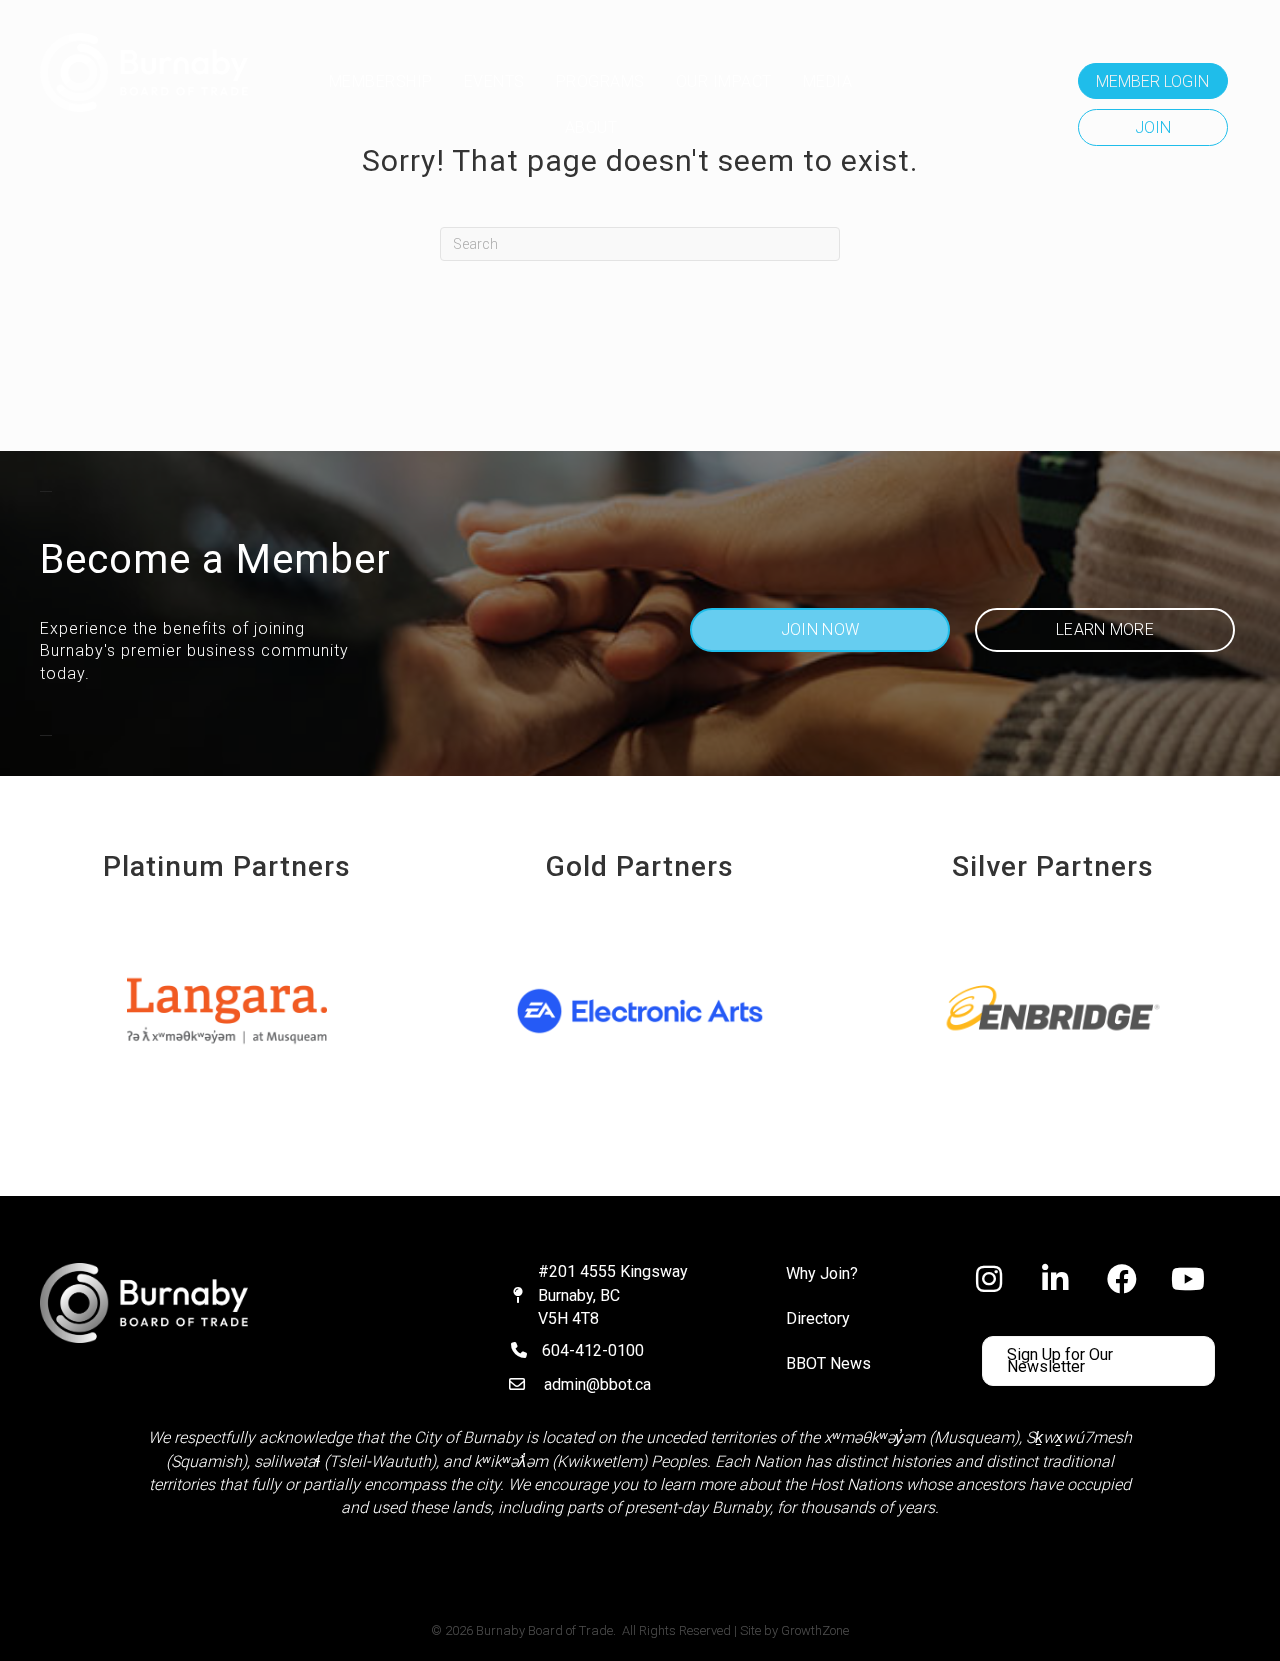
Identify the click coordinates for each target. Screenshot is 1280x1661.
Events (494, 81)
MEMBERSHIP (381, 81)
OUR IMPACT (724, 81)
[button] (1153, 81)
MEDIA (828, 81)
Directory (818, 1318)
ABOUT (591, 127)
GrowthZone (815, 1630)
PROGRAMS (600, 81)
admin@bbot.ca (597, 1384)
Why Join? (822, 1273)
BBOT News (828, 1363)
